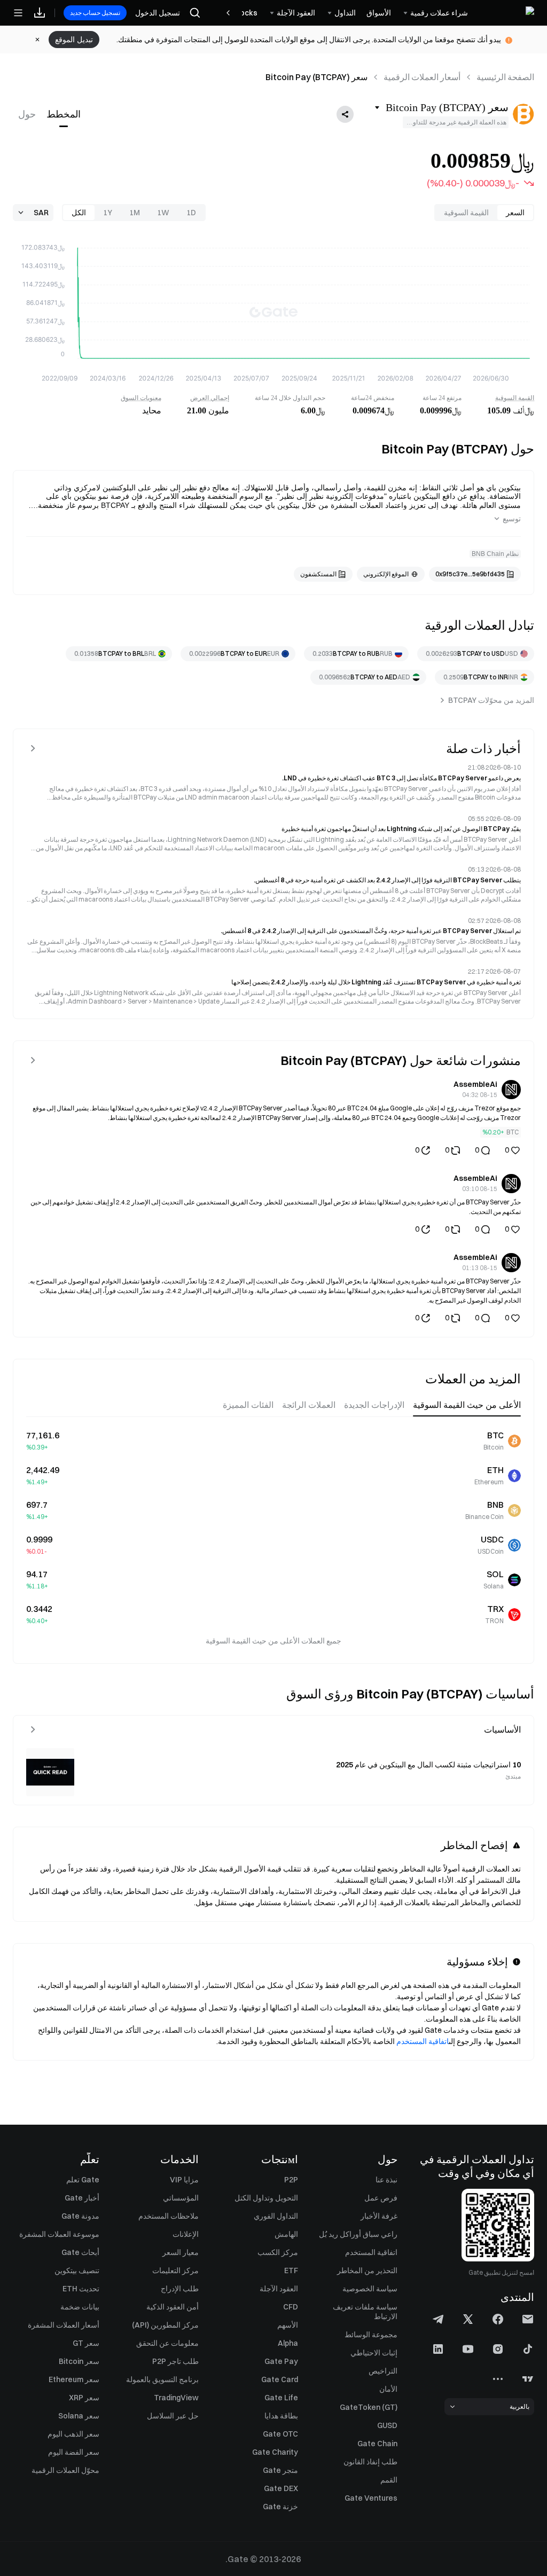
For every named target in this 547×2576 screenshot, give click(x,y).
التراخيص (383, 2371)
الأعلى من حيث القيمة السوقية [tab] (467, 1405)
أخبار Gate (82, 2198)
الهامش (286, 2234)
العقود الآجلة (279, 2289)
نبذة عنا (386, 2180)
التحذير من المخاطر (367, 2270)
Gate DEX (281, 2488)
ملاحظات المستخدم (169, 2216)
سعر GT (86, 2343)
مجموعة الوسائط (371, 2335)
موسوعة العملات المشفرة (59, 2234)
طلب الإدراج (180, 2289)
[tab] (64, 114)
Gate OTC (280, 2434)
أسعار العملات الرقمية (422, 77)
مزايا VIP (184, 2180)
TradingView (176, 2398)
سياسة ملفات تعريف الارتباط (365, 2312)
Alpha (288, 2343)
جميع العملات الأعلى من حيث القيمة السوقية (273, 1641)
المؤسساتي (181, 2198)
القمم (389, 2480)
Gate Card (280, 2379)
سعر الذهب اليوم (73, 2434)
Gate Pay (281, 2361)
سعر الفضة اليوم (74, 2452)
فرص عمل (381, 2198)
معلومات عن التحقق (167, 2343)
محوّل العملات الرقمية (65, 2470)
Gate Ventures (371, 2498)
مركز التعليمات (175, 2270)
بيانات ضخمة (80, 2307)
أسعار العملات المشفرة (64, 2325)
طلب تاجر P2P (175, 2361)
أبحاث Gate (80, 2252)
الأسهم (288, 2325)
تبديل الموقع (74, 40)
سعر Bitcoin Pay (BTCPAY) (317, 77)
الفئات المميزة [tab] (248, 1405)
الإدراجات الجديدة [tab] (374, 1405)
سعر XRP (84, 2398)
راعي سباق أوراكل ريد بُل (358, 2234)
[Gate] (506, 13)
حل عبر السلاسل (173, 2416)
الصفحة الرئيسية (505, 77)
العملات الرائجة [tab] (309, 1405)
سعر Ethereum (74, 2379)
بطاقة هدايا (281, 2416)
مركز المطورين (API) (165, 2325)
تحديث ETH (81, 2289)
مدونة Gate (80, 2216)
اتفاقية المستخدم (423, 2041)
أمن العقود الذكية (173, 2307)
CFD (291, 2307)
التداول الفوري (276, 2216)
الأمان (388, 2389)
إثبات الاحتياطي (374, 2353)
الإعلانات (186, 2234)
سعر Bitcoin (79, 2361)
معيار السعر (181, 2252)
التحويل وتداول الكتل (266, 2198)
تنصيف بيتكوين (77, 2270)
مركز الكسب (278, 2252)
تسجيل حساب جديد (95, 13)
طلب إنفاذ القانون (370, 2462)
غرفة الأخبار (379, 2216)
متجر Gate (280, 2470)
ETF (291, 2270)
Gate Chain (377, 2444)
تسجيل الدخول (158, 13)
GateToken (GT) (369, 2407)
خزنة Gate (280, 2507)
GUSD (387, 2425)
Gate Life (281, 2398)
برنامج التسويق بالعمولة (162, 2379)
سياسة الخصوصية (370, 2289)
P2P (291, 2180)
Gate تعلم (83, 2180)
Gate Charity (275, 2452)
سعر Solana (79, 2416)
